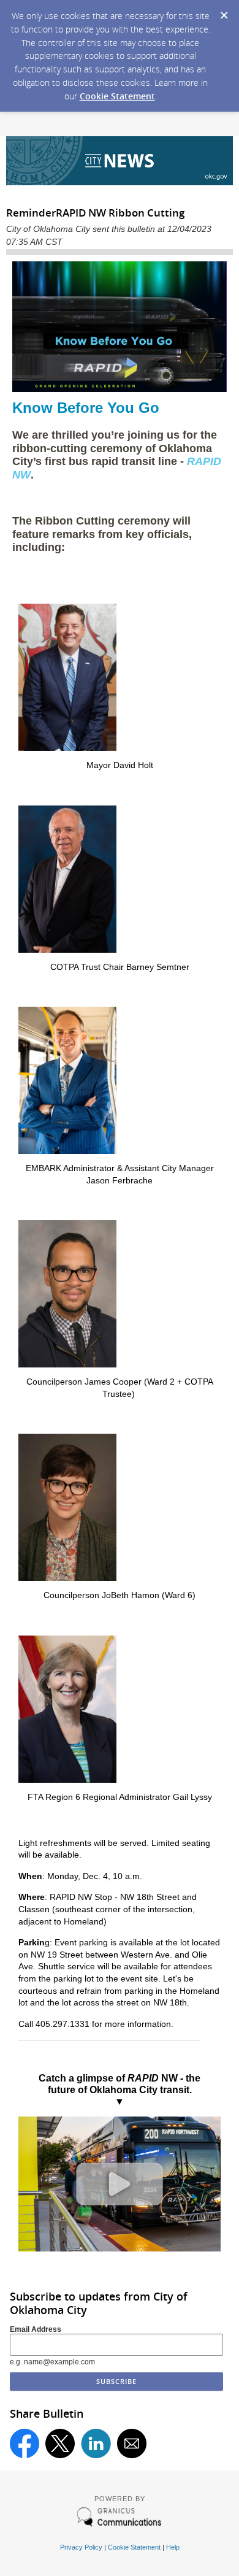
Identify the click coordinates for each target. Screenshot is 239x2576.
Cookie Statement (117, 96)
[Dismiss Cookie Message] (224, 12)
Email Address (36, 2329)
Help (173, 2547)
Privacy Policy (81, 2547)
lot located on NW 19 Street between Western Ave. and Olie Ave (119, 1954)
